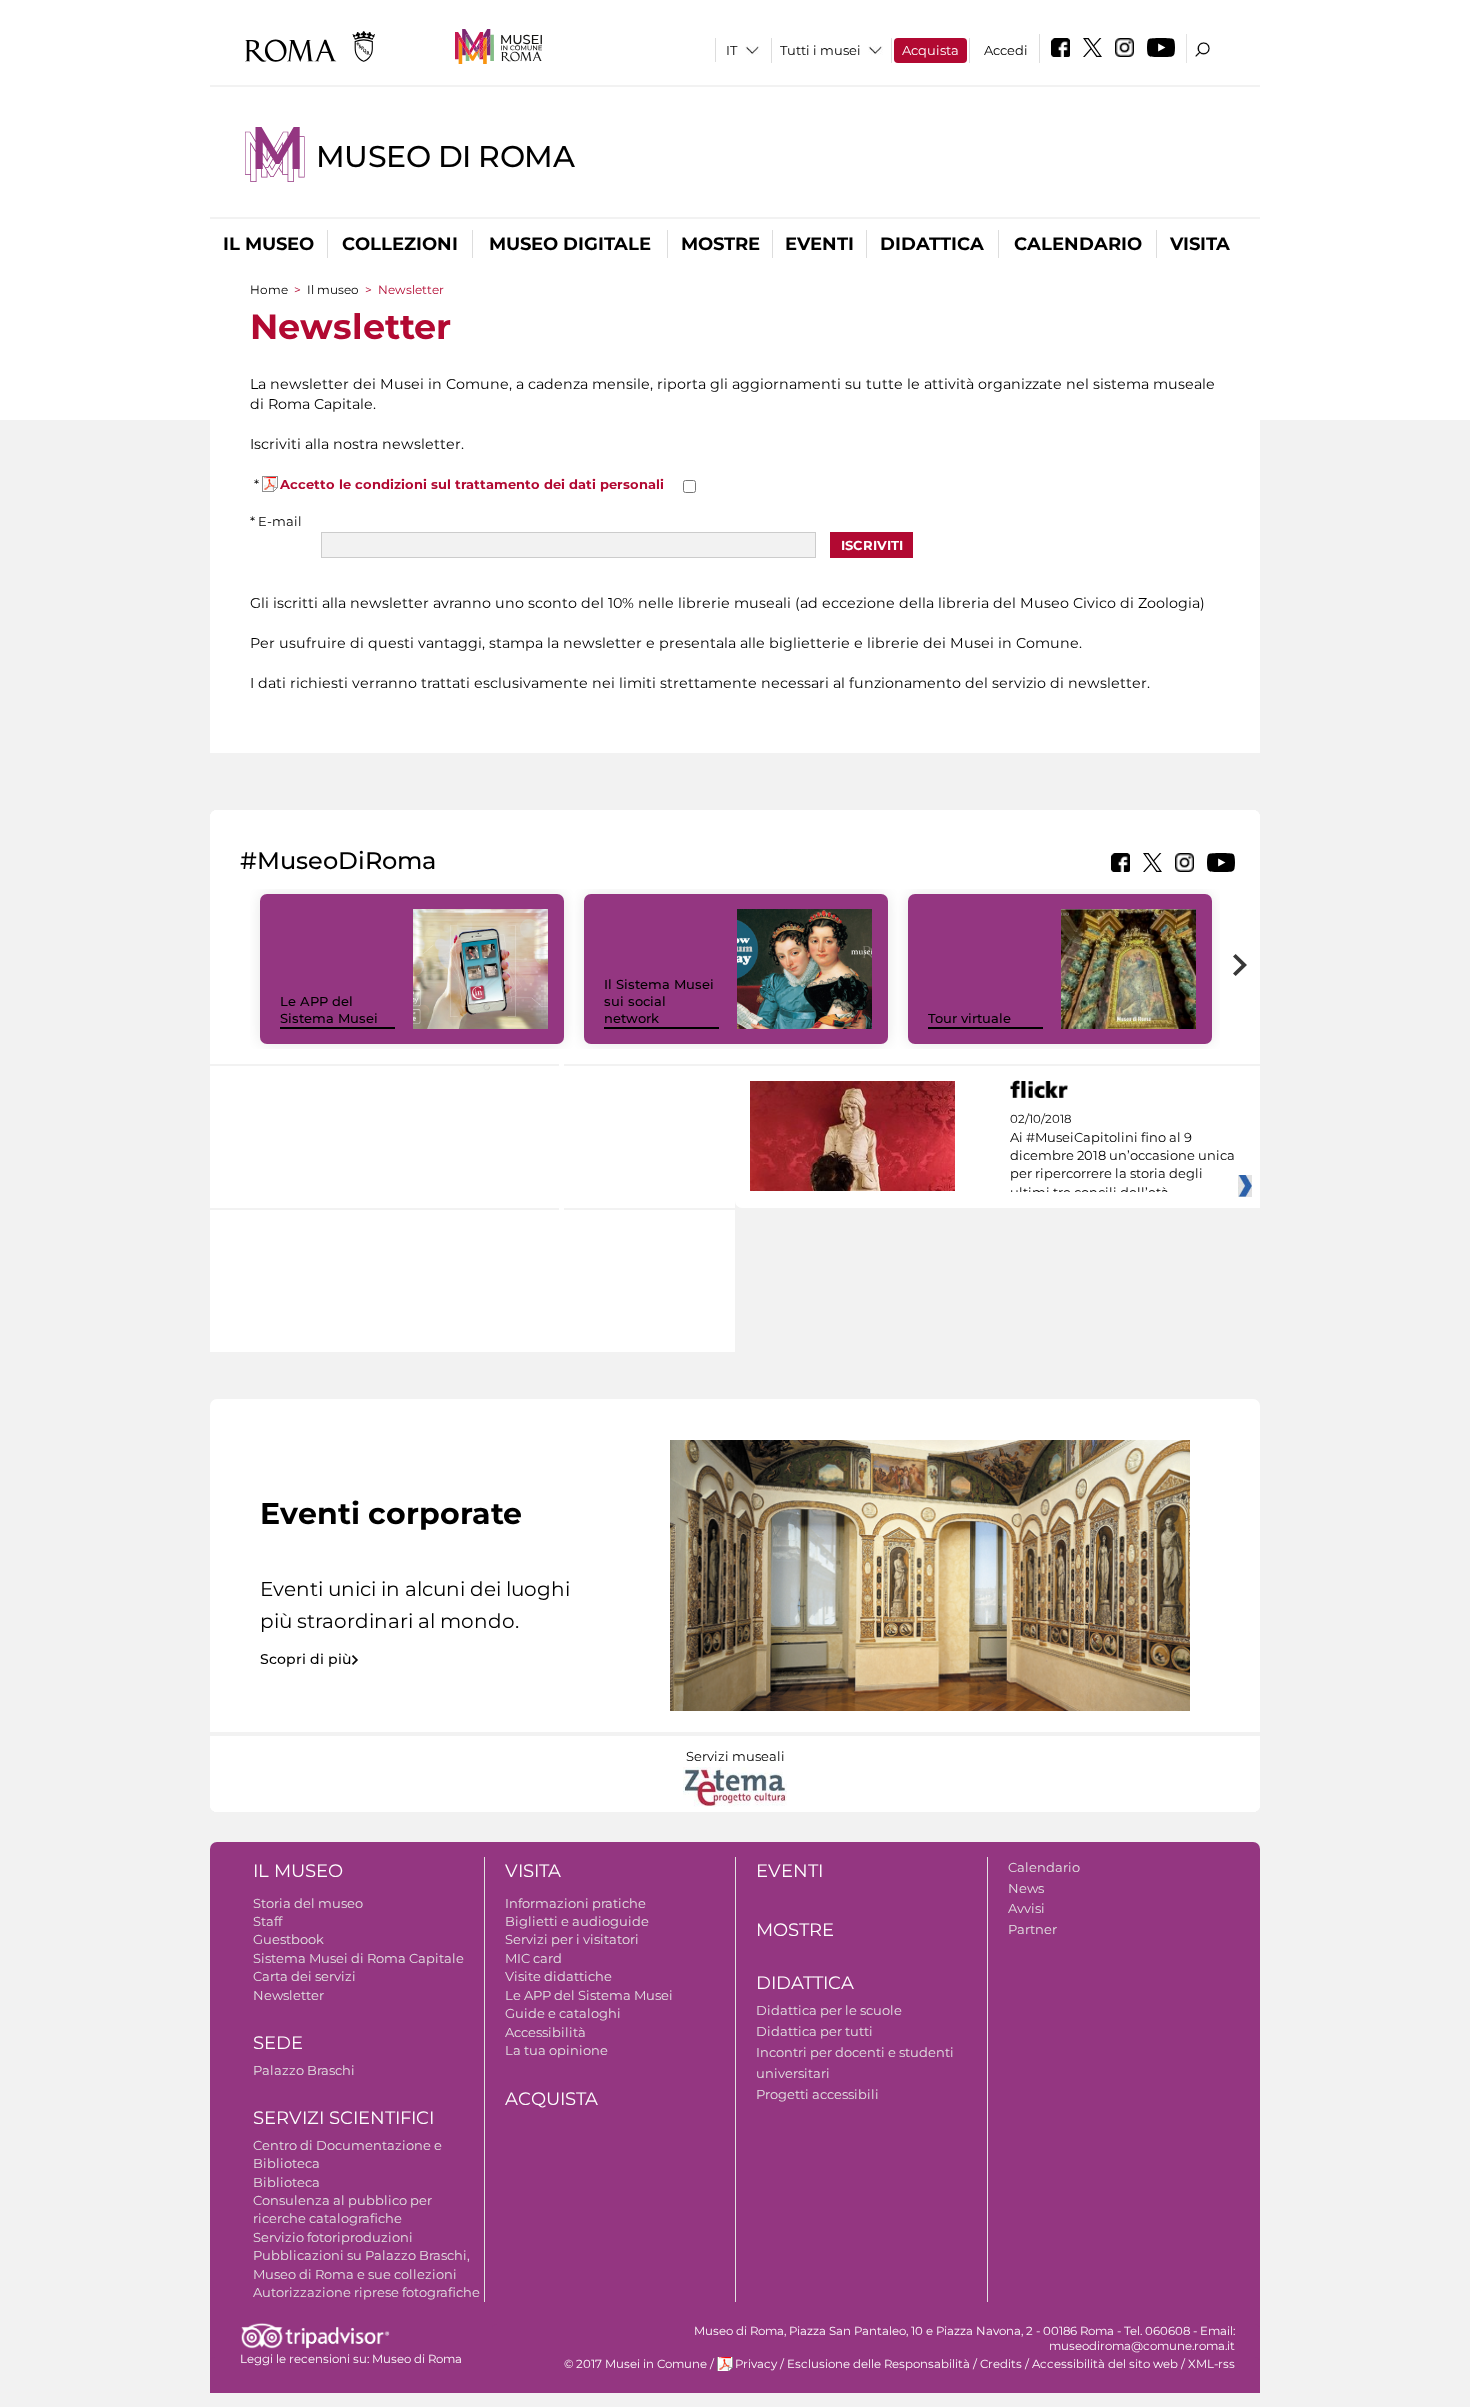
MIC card (533, 1958)
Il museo (268, 244)
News (1026, 1888)
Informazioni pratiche (575, 1903)
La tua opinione (556, 2050)
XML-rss (1211, 2364)
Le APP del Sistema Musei (329, 1009)
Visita (1200, 244)
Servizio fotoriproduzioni (333, 2237)
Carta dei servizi (304, 1976)
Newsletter (288, 1995)
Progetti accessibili (817, 2094)
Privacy (756, 2364)
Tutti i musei (820, 50)
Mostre (720, 244)
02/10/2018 (1122, 1156)
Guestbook (288, 1939)
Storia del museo (308, 1903)
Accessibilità (545, 2032)
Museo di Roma (445, 156)
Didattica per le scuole (829, 2010)
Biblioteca (286, 2182)
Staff (267, 1921)
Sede (278, 2043)
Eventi (819, 244)
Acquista (930, 50)
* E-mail (276, 521)
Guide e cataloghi (563, 2013)
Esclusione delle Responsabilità (878, 2364)
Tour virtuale (969, 1018)
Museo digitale (570, 244)
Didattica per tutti (814, 2031)
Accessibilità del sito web (1105, 2364)
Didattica (932, 244)
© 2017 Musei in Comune (635, 2364)
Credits (1001, 2364)
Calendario (1078, 244)
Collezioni (400, 244)
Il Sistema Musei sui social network (659, 1001)
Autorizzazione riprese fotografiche (366, 2292)
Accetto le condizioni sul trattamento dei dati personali (472, 484)
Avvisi (1026, 1908)
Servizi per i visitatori (572, 1939)
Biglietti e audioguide (577, 1921)
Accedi (1006, 50)
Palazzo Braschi (304, 2070)
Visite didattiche (558, 1976)
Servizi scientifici (343, 2118)
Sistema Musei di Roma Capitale (358, 1958)
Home (269, 289)
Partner (1032, 1929)
